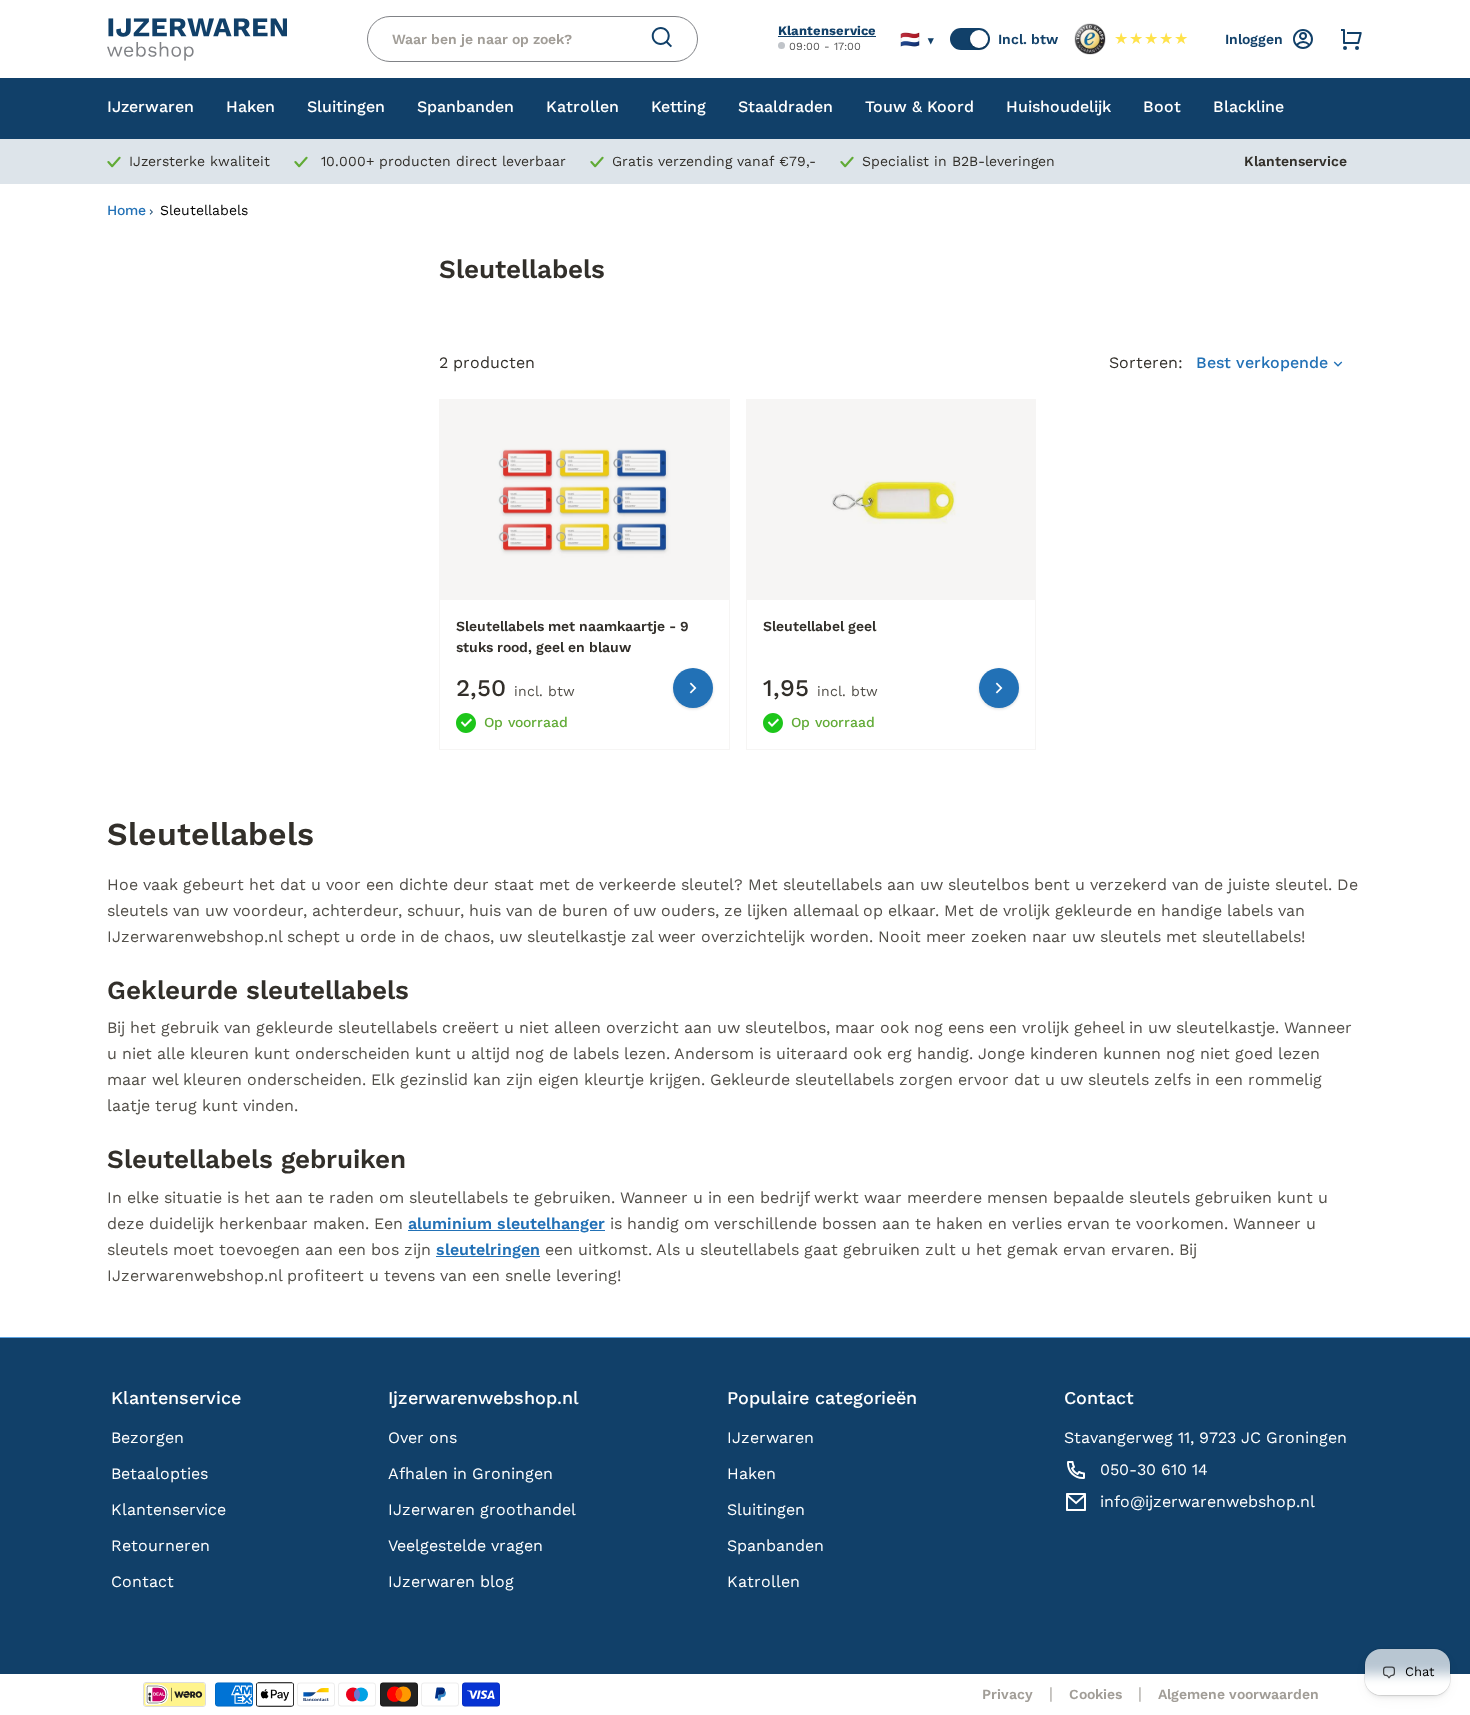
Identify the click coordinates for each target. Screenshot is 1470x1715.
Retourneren (160, 1545)
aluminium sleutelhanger (506, 1223)
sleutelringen (488, 1249)
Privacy (1007, 1694)
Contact (142, 1581)
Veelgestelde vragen (465, 1545)
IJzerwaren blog (451, 1581)
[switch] (970, 39)
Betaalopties (159, 1473)
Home (126, 210)
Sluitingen (766, 1509)
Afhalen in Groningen (470, 1473)
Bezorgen (147, 1437)
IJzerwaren (770, 1437)
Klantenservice (827, 30)
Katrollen (763, 1581)
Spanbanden (775, 1545)
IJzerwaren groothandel (482, 1509)
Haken (751, 1473)
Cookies (1095, 1694)
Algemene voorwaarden (1238, 1694)
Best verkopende (1264, 362)
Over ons (422, 1437)
